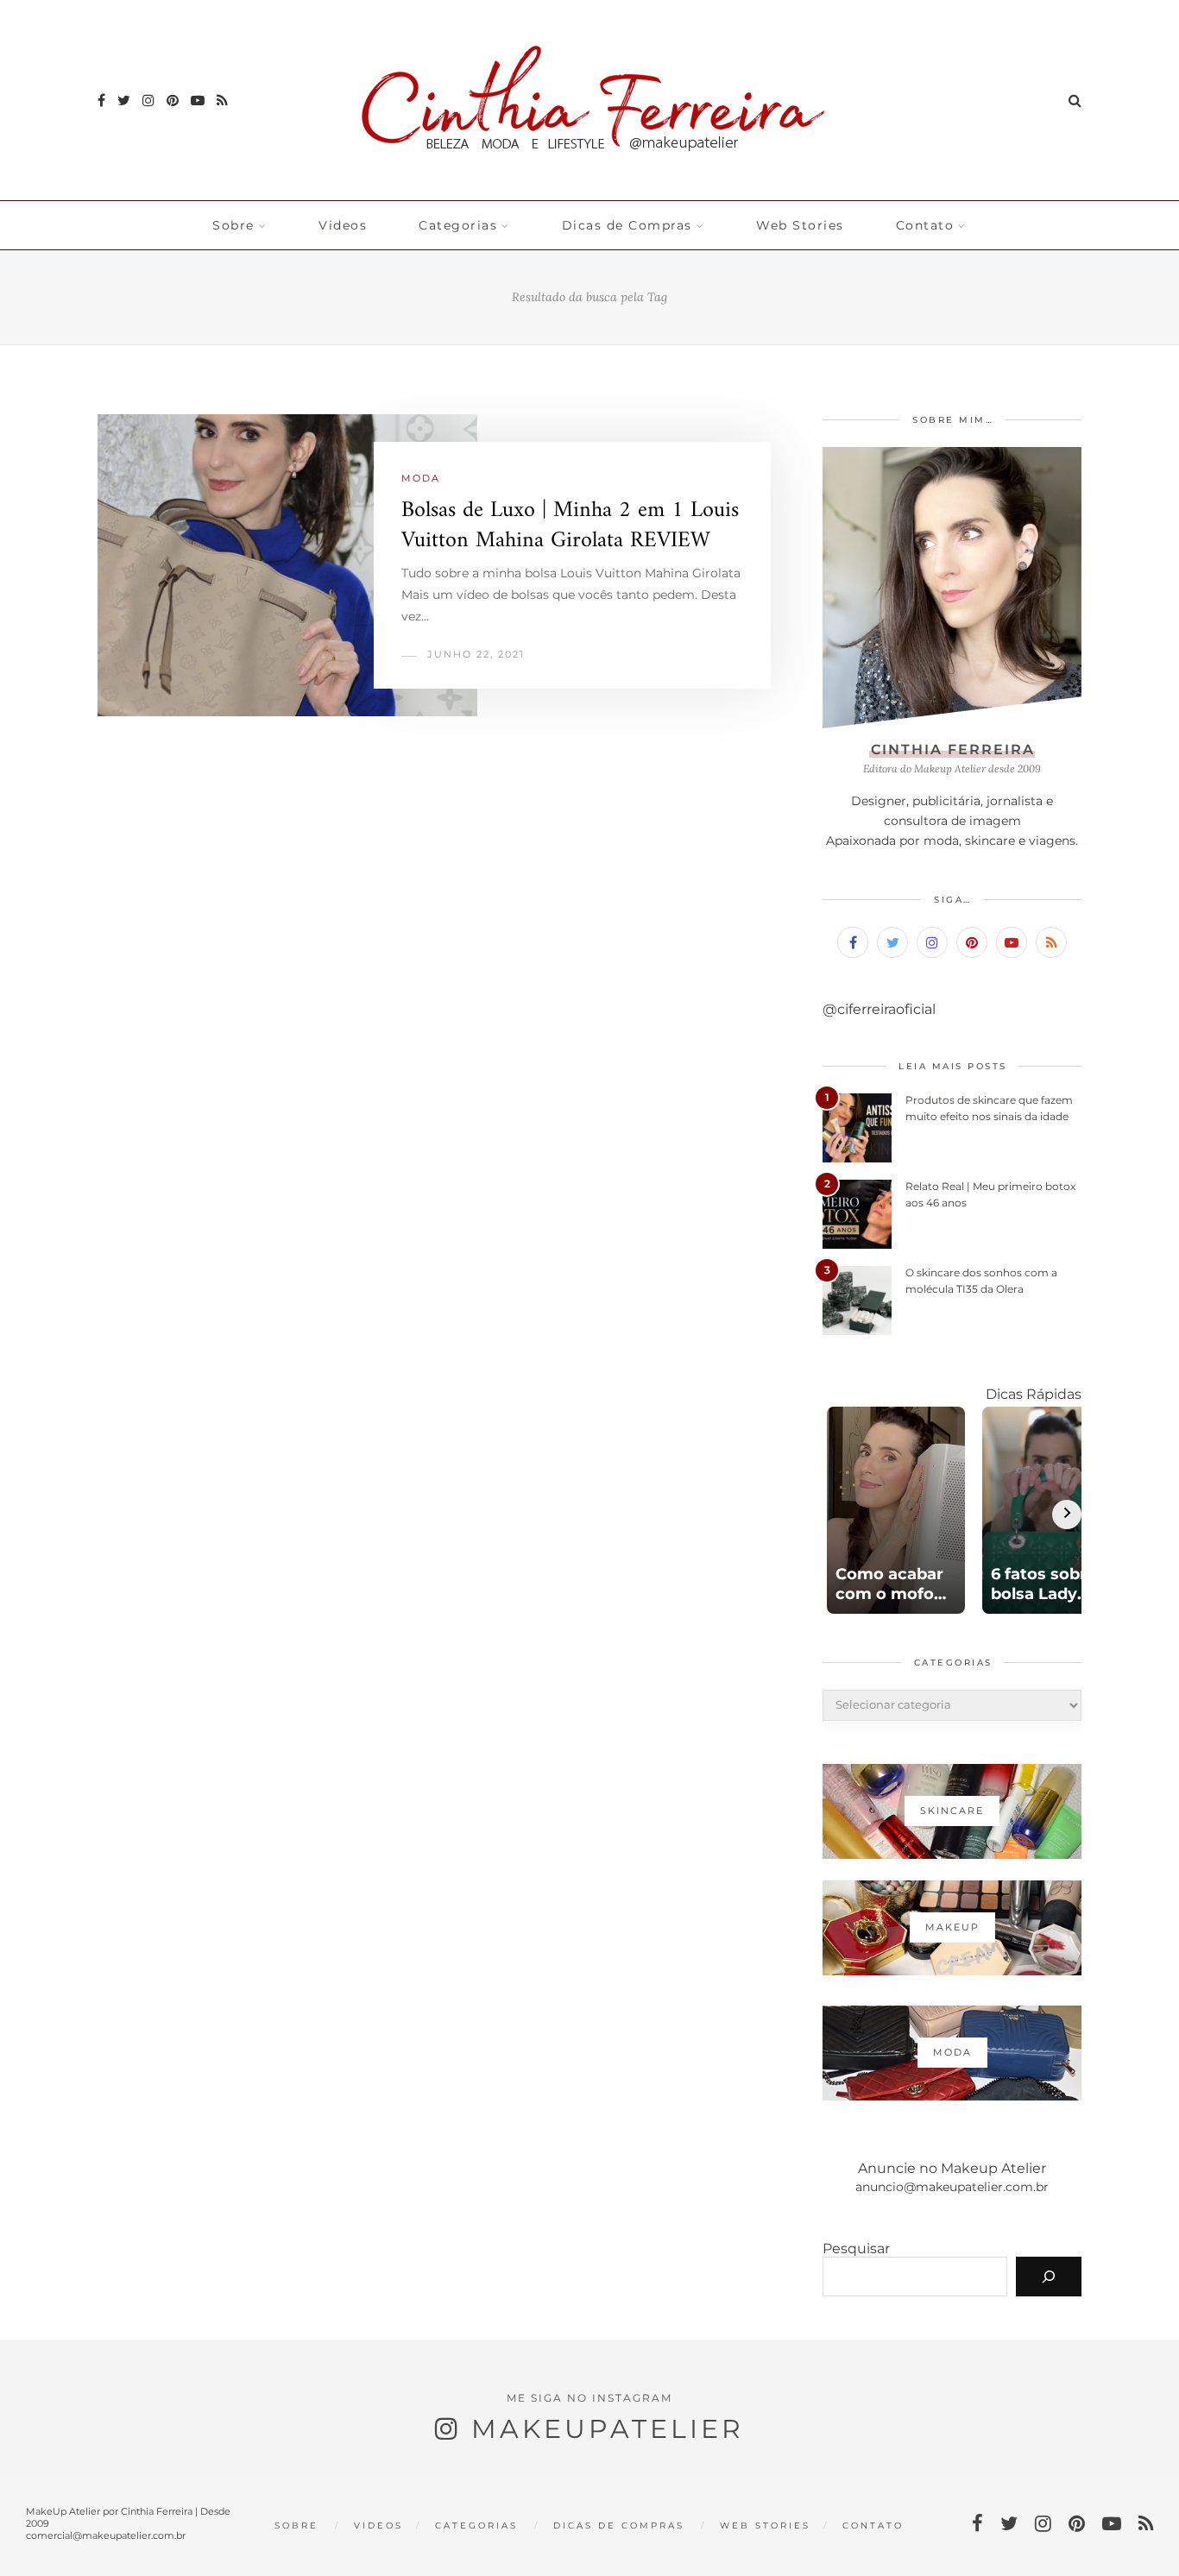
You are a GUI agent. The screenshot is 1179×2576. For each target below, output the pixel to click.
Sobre (233, 225)
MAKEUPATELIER (608, 2429)
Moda (421, 478)
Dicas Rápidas (1034, 1394)
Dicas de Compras (627, 225)
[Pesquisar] (1049, 2277)
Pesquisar (856, 2248)
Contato (925, 225)
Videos (343, 225)
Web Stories (800, 225)
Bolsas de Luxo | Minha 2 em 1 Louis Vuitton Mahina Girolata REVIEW (570, 526)
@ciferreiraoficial (879, 1009)
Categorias (458, 225)
